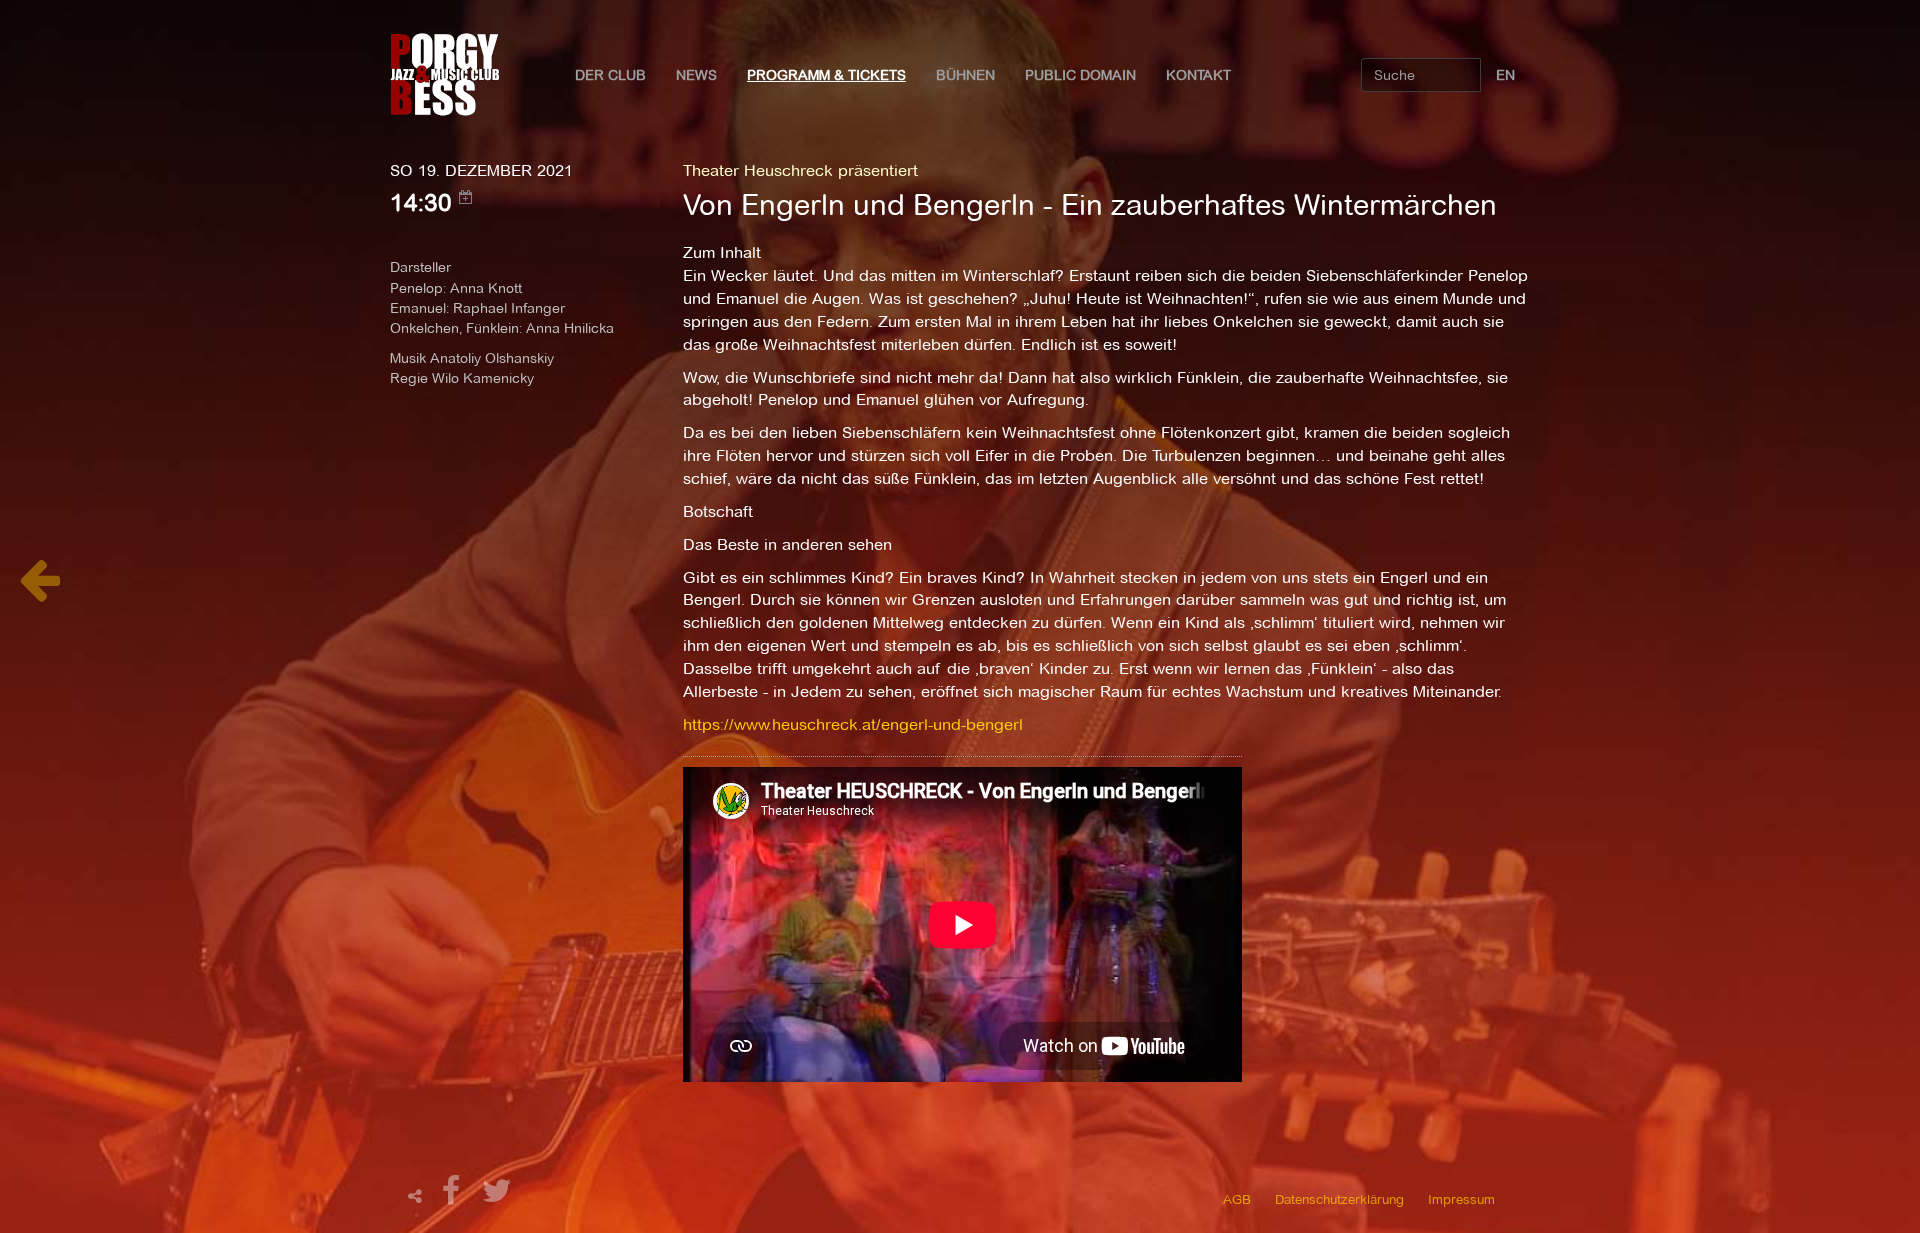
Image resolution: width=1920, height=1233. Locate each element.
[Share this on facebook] (454, 1196)
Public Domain (1080, 75)
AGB (1237, 1199)
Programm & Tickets (826, 75)
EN (1505, 75)
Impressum (1461, 1199)
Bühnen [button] (965, 75)
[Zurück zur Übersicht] (39, 590)
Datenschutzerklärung (1339, 1199)
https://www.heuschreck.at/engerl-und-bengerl (853, 724)
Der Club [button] (610, 75)
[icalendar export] (466, 197)
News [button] (696, 75)
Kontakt (1198, 75)
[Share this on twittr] (497, 1196)
